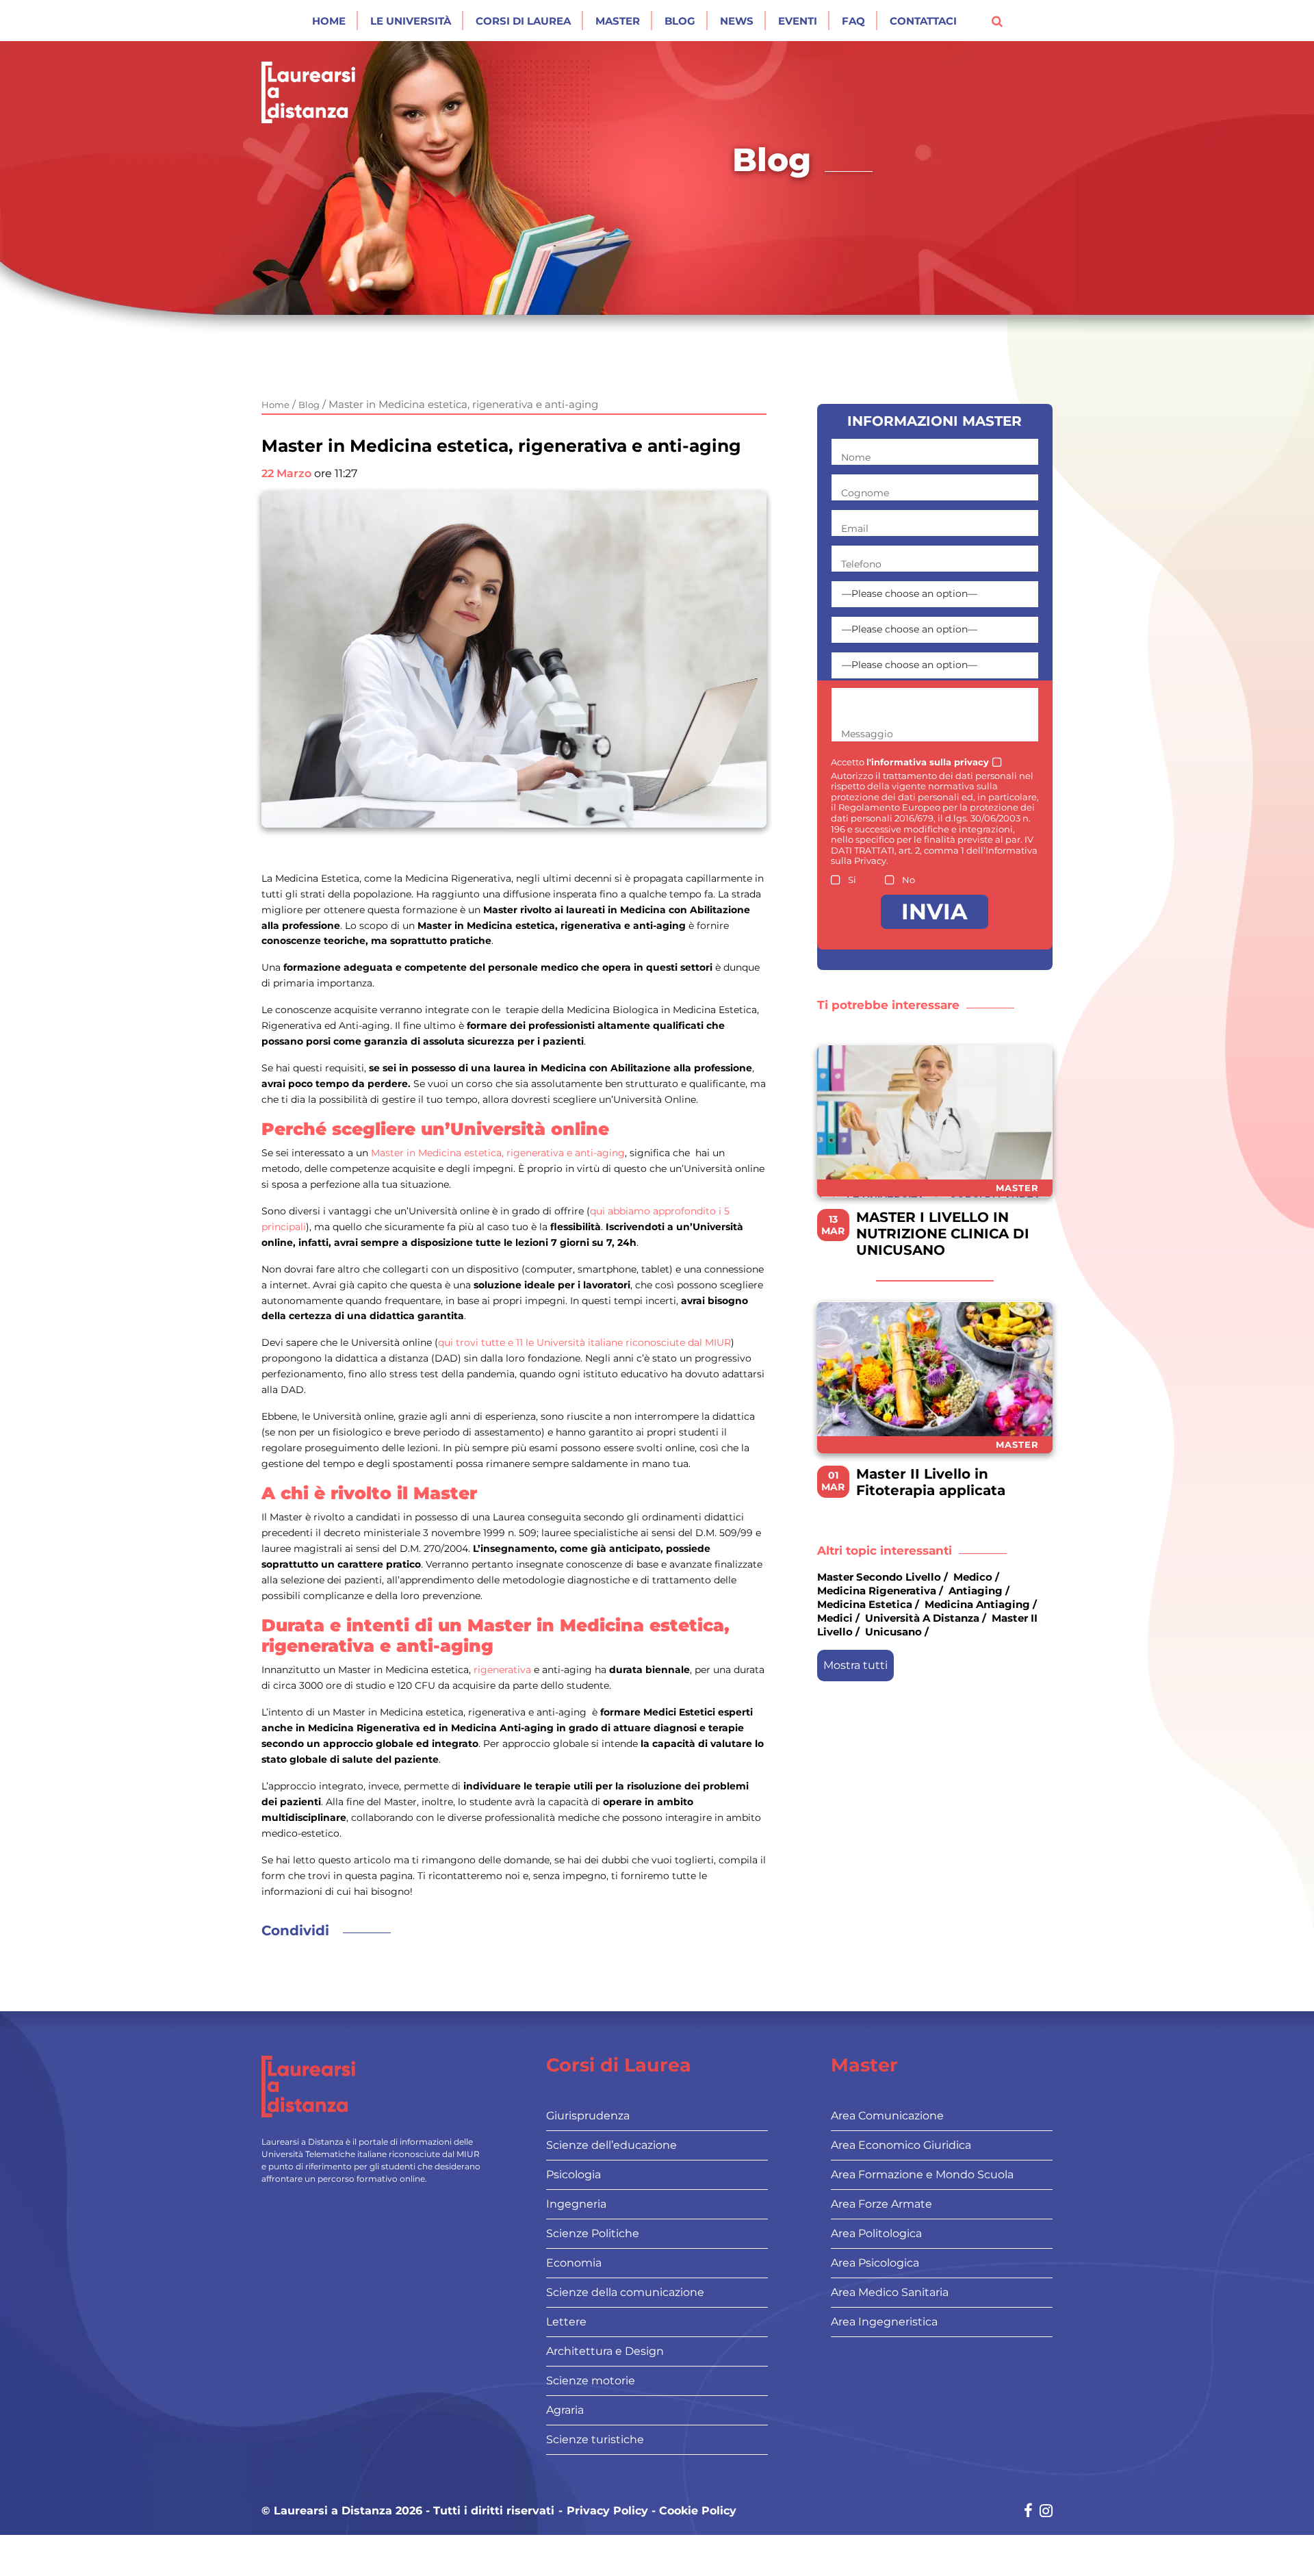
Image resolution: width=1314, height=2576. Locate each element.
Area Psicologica (875, 2263)
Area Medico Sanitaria (890, 2292)
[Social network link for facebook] (1028, 2512)
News (737, 21)
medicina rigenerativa (877, 1591)
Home (329, 21)
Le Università (411, 21)
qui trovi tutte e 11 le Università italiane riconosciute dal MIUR (584, 1342)
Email (855, 528)
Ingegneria (576, 2204)
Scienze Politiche (593, 2233)
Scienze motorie (591, 2381)
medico (973, 1577)
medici (835, 1619)
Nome (856, 457)
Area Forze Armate (881, 2204)
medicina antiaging (977, 1604)
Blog (680, 21)
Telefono (861, 564)
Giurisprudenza (588, 2116)
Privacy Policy (607, 2511)
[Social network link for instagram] (1046, 2512)
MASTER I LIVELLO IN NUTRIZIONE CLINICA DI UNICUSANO (943, 1234)
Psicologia (574, 2175)
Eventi (798, 21)
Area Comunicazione (887, 2116)
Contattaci (923, 21)
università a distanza (922, 1619)
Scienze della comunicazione (625, 2292)
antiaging (976, 1591)
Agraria (565, 2410)
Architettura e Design (605, 2351)
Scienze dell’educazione (611, 2145)
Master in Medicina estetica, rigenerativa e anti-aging (498, 1153)
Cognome (865, 493)
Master (618, 21)
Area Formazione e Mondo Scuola (922, 2175)
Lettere (566, 2322)
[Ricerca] (997, 21)
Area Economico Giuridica (901, 2145)
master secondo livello (879, 1577)
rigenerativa (502, 1670)
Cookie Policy (698, 2511)
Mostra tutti (855, 1665)
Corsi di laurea (523, 21)
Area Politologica (876, 2233)
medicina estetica (865, 1604)
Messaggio (867, 734)
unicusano (893, 1632)
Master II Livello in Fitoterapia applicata (931, 1482)
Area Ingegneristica (884, 2322)
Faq (853, 21)
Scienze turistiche (595, 2439)
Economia (574, 2263)
